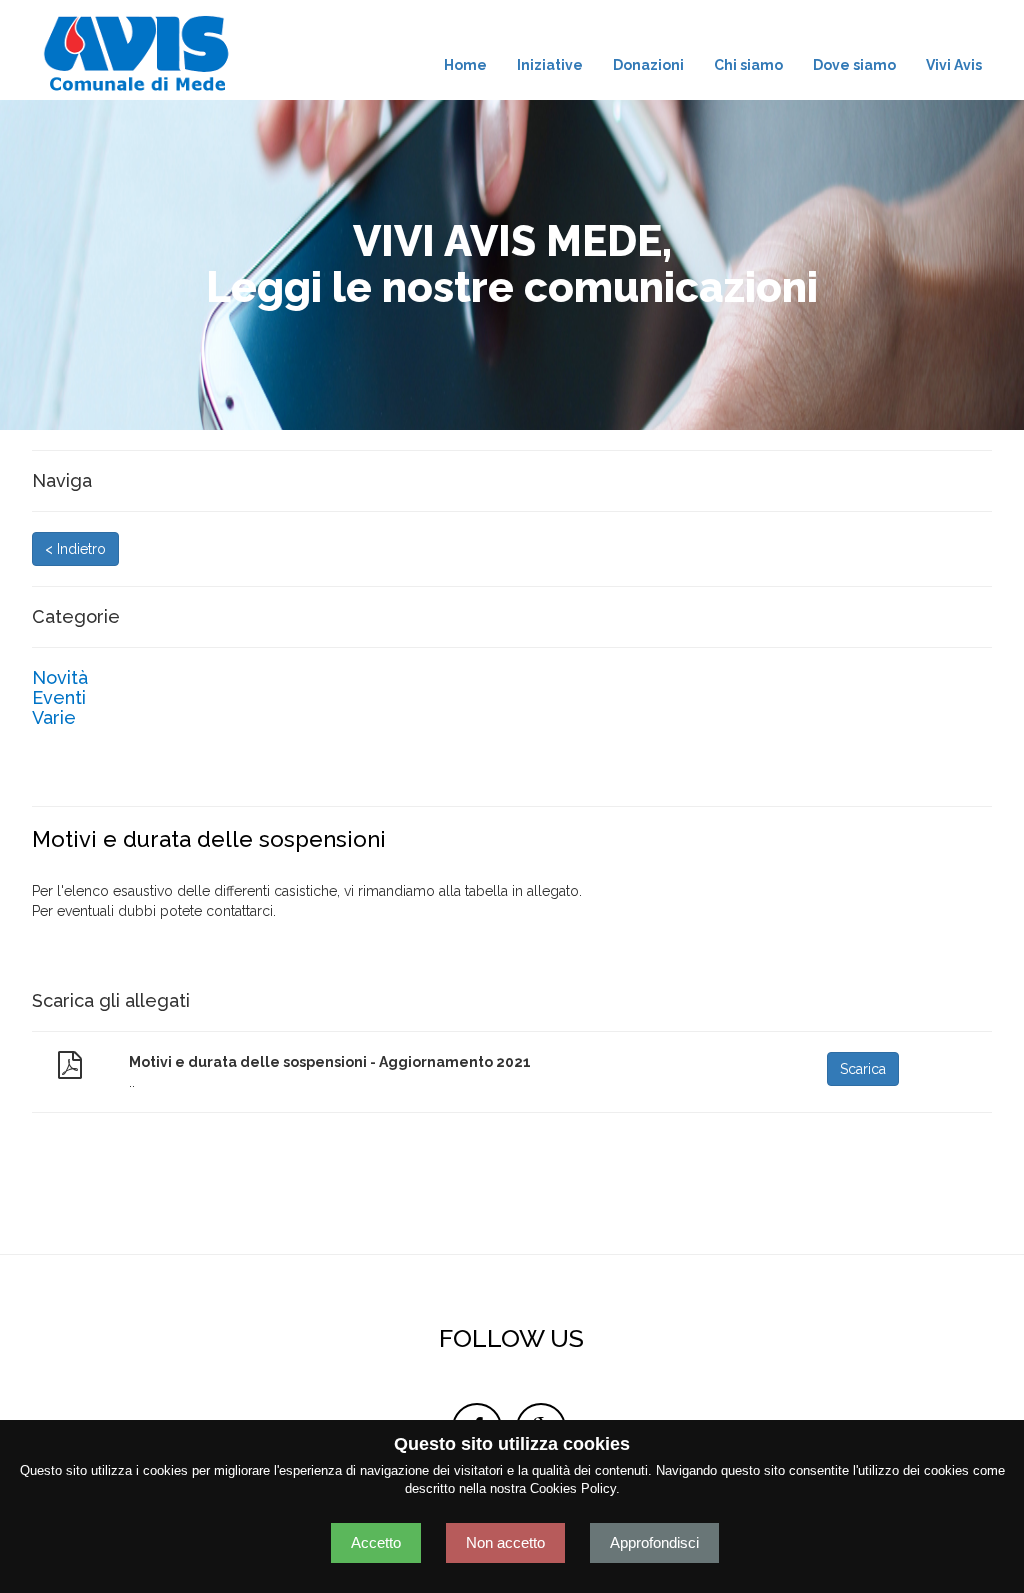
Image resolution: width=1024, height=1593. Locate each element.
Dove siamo (854, 65)
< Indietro (75, 549)
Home (465, 65)
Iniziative (550, 65)
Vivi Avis (954, 65)
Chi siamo (748, 65)
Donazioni (648, 65)
